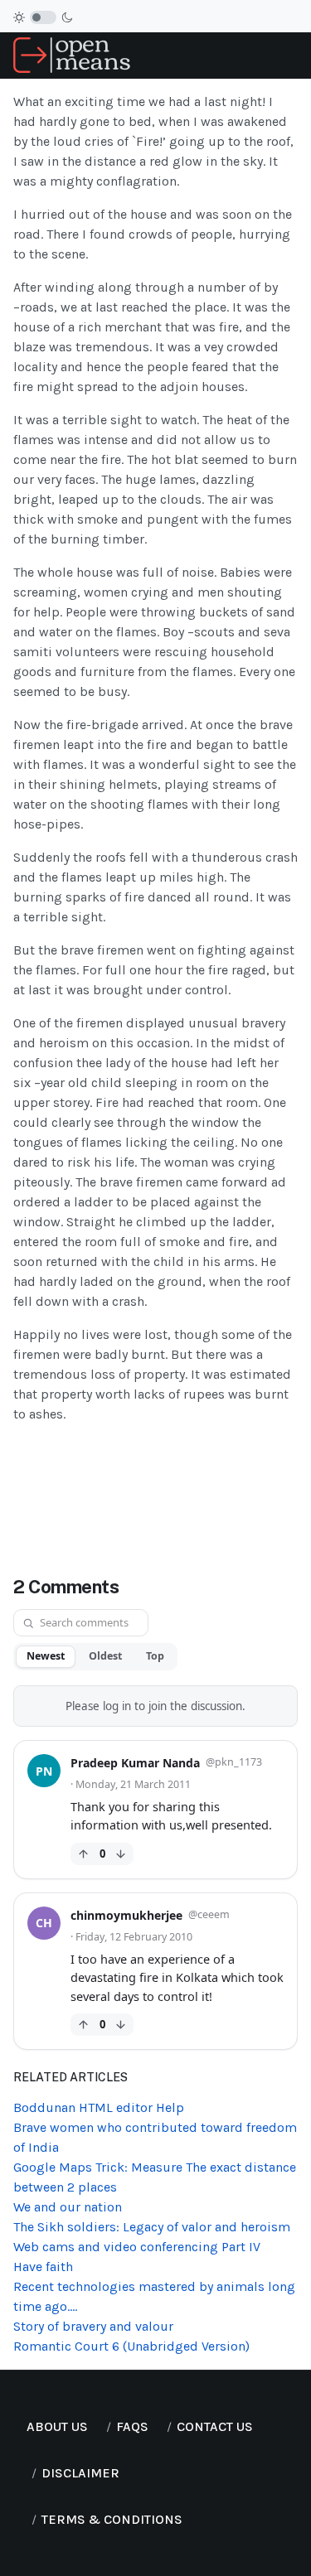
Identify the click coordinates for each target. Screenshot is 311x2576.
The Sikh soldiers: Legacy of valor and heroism (152, 2227)
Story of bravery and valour (93, 2326)
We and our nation (68, 2207)
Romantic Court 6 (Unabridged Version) (131, 2346)
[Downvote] (121, 1854)
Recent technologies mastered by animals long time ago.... (154, 2296)
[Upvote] (83, 1854)
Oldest (105, 1656)
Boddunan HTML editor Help (99, 2107)
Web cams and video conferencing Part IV (137, 2247)
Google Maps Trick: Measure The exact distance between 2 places (155, 2177)
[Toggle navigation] (291, 56)
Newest (46, 1656)
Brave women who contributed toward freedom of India (155, 2137)
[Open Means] (72, 54)
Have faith (43, 2267)
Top (155, 1656)
